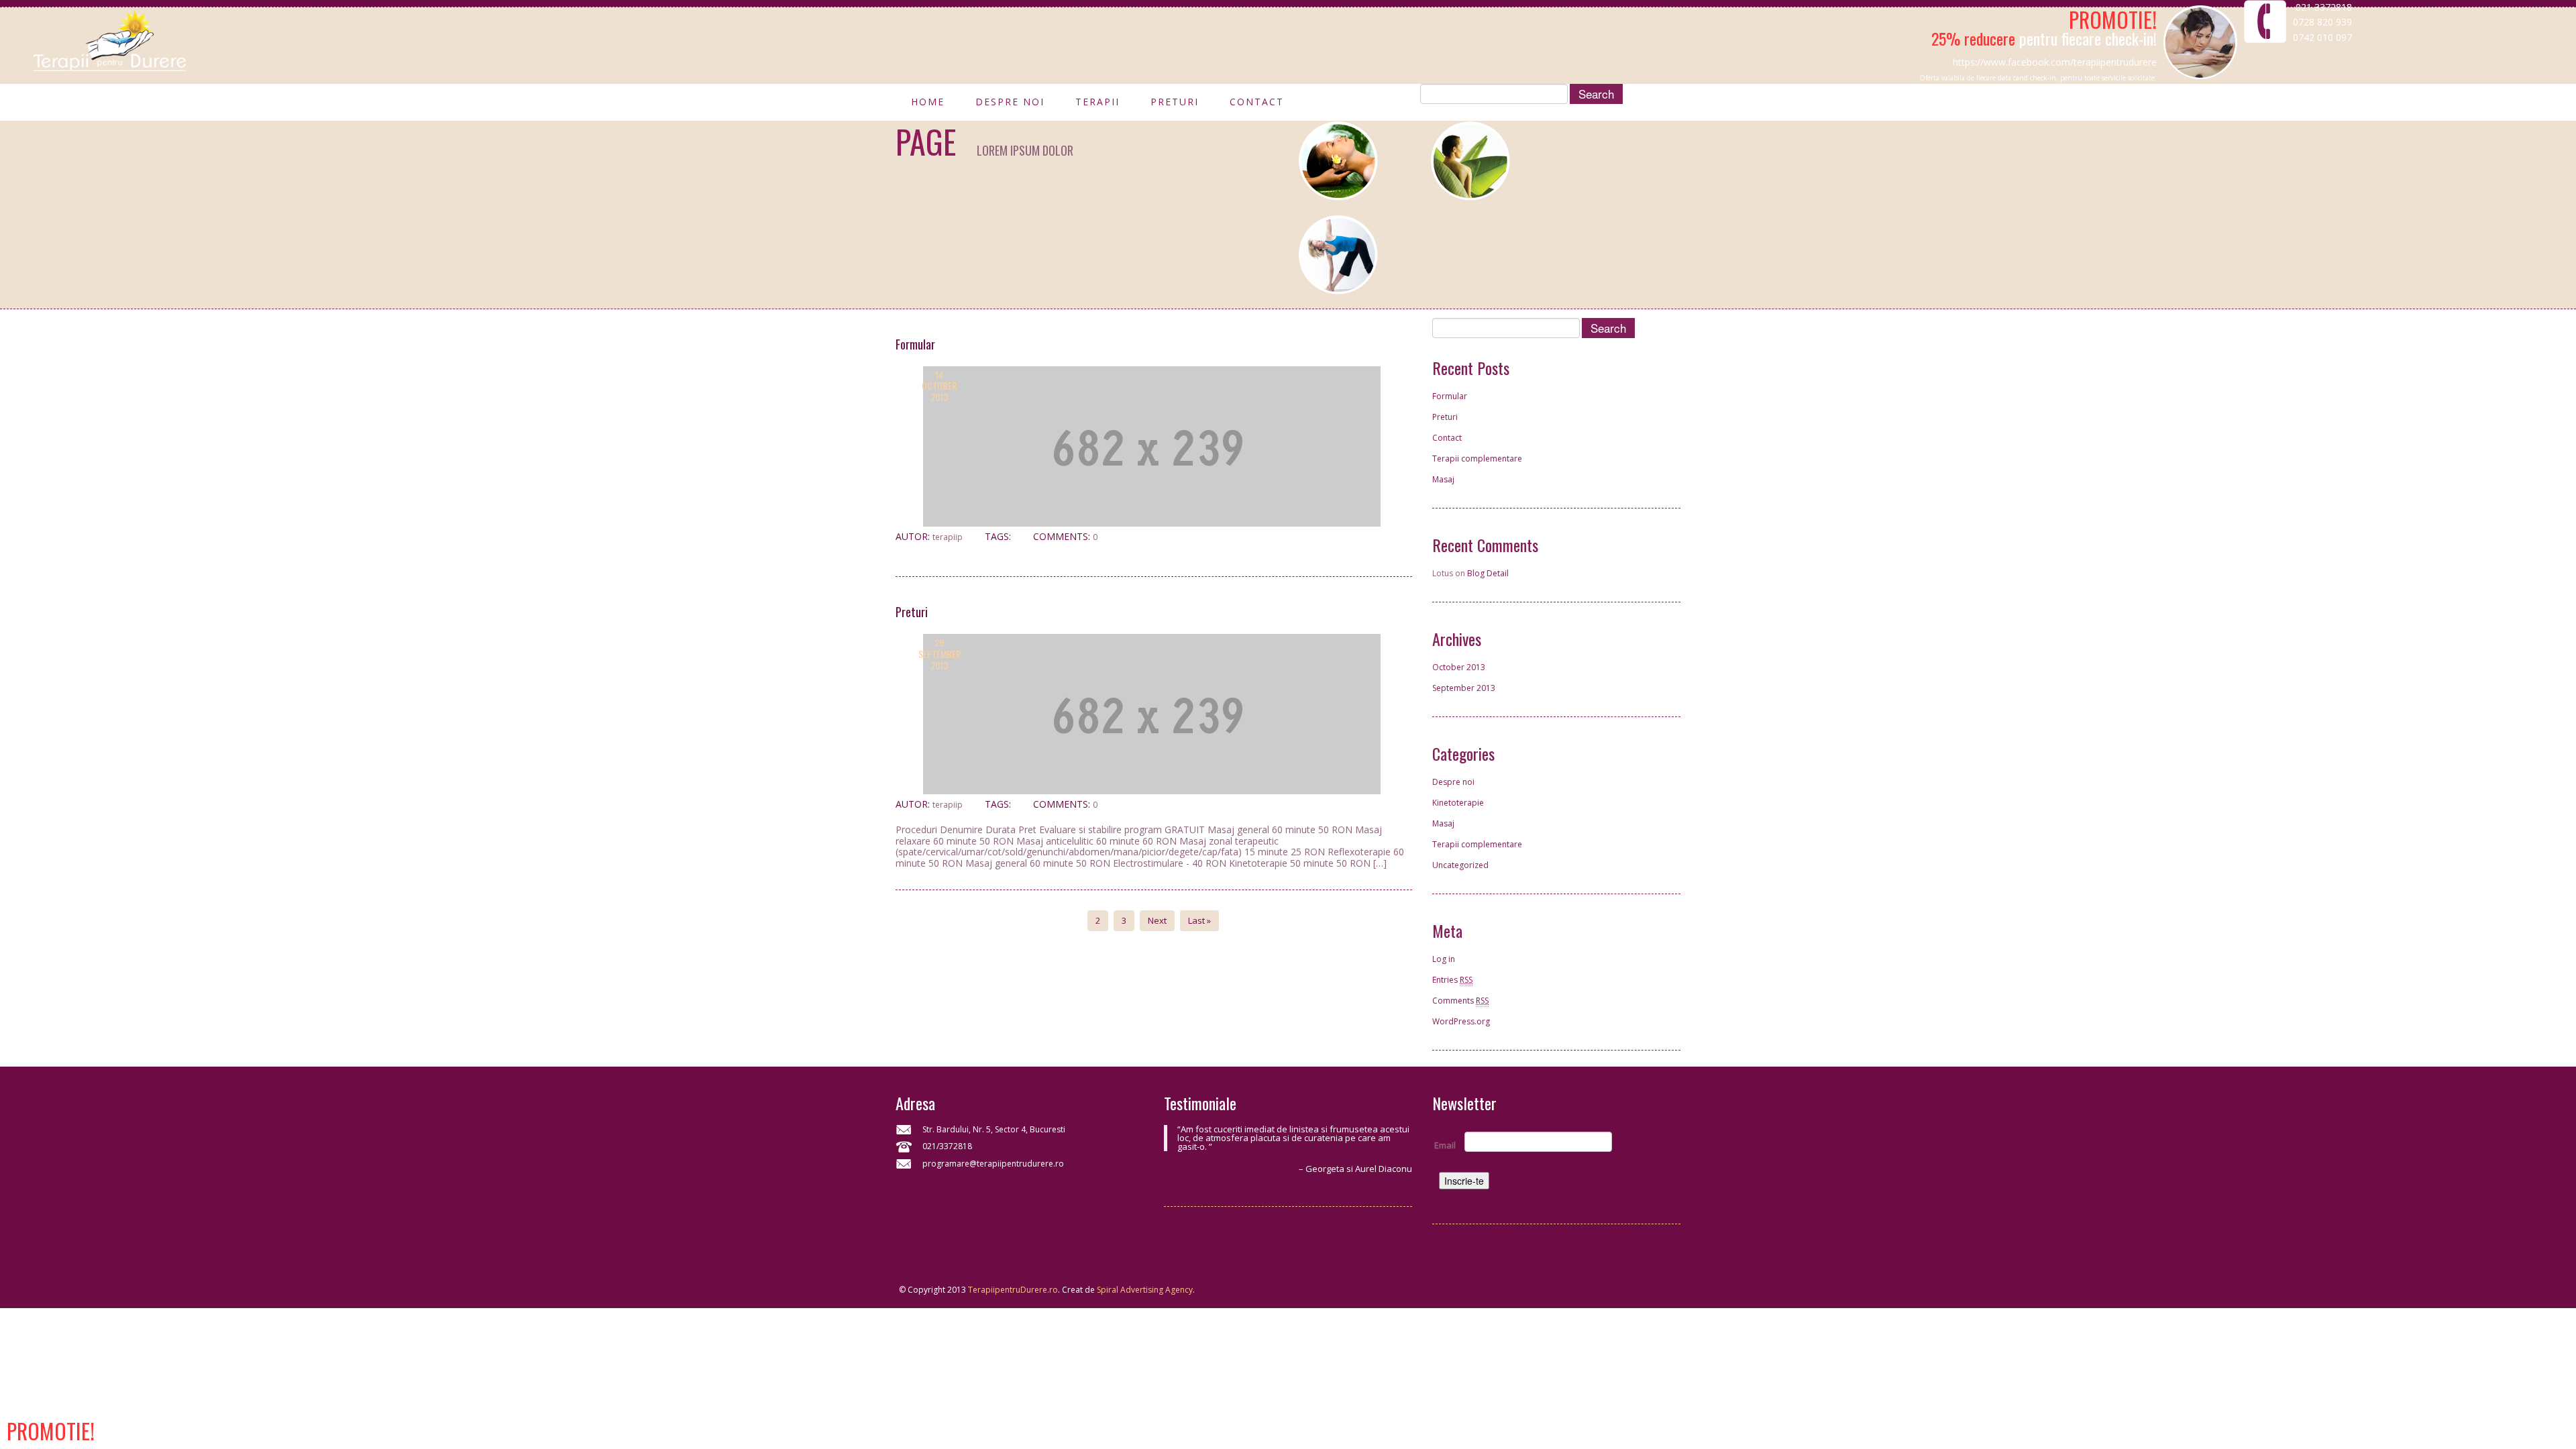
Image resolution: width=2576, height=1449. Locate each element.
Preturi (1175, 105)
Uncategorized (1460, 865)
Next (1157, 920)
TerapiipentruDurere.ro (1013, 1290)
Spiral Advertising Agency (1145, 1290)
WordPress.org (1461, 1021)
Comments (1460, 1001)
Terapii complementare (1477, 459)
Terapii (1097, 105)
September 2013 (1464, 688)
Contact (1257, 105)
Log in (1444, 959)
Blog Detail (1488, 573)
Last (1199, 920)
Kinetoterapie (1458, 803)
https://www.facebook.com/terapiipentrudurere (2055, 62)
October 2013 (1459, 667)
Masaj (1443, 479)
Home (928, 105)
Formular (915, 344)
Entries (1452, 980)
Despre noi (1010, 105)
